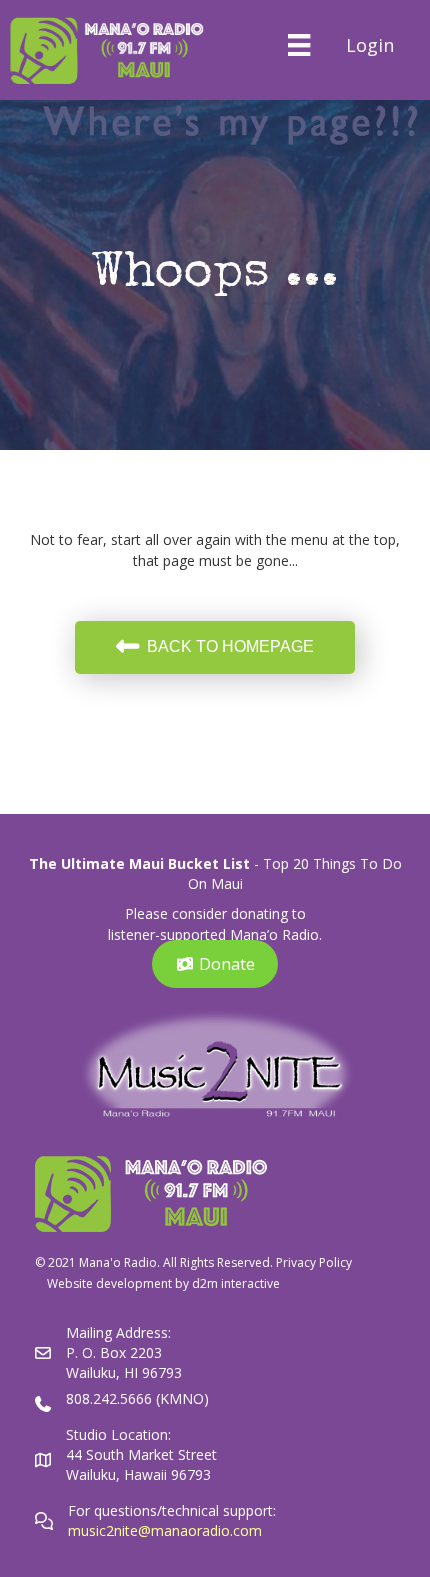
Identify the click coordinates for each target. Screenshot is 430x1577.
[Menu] (298, 45)
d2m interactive (236, 1283)
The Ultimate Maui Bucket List (139, 863)
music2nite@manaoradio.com (165, 1530)
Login (370, 45)
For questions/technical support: (174, 1510)
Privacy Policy (314, 1262)
